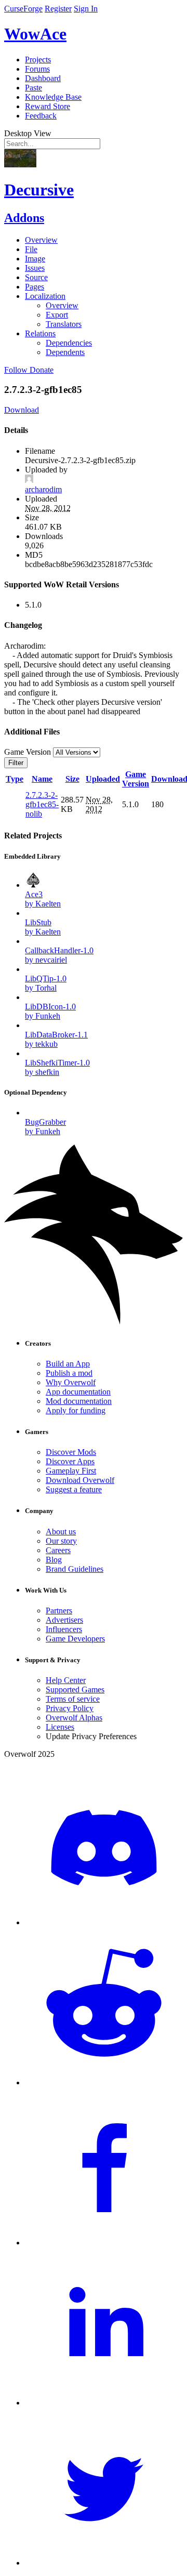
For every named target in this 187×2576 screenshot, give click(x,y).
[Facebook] (104, 2243)
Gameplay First (71, 1471)
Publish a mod (69, 1373)
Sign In (86, 9)
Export (57, 315)
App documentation (78, 1392)
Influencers (64, 1629)
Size (72, 779)
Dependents (65, 352)
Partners (59, 1611)
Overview (41, 240)
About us (61, 1532)
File (31, 249)
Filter (16, 763)
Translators (64, 324)
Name (42, 779)
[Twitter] (104, 2563)
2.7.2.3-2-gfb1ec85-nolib (42, 804)
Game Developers (75, 1639)
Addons (24, 218)
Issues (35, 268)
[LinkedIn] (104, 2403)
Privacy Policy (70, 1708)
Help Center (66, 1680)
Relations (40, 333)
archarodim (43, 489)
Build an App (68, 1364)
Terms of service (73, 1699)
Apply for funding (76, 1410)
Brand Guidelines (75, 1569)
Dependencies (69, 343)
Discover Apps (70, 1461)
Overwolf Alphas (74, 1718)
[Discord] (104, 1922)
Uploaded (103, 779)
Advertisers (64, 1620)
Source (36, 277)
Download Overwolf (80, 1480)
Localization (45, 296)
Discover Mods (71, 1452)
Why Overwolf (71, 1382)
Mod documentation (79, 1401)
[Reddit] (104, 2082)
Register (58, 9)
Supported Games (75, 1690)
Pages (35, 287)
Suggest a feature (74, 1489)
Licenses (60, 1727)
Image (35, 259)
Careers (58, 1550)
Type (15, 779)
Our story (61, 1541)
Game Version (136, 779)
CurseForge (23, 9)
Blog (54, 1560)
